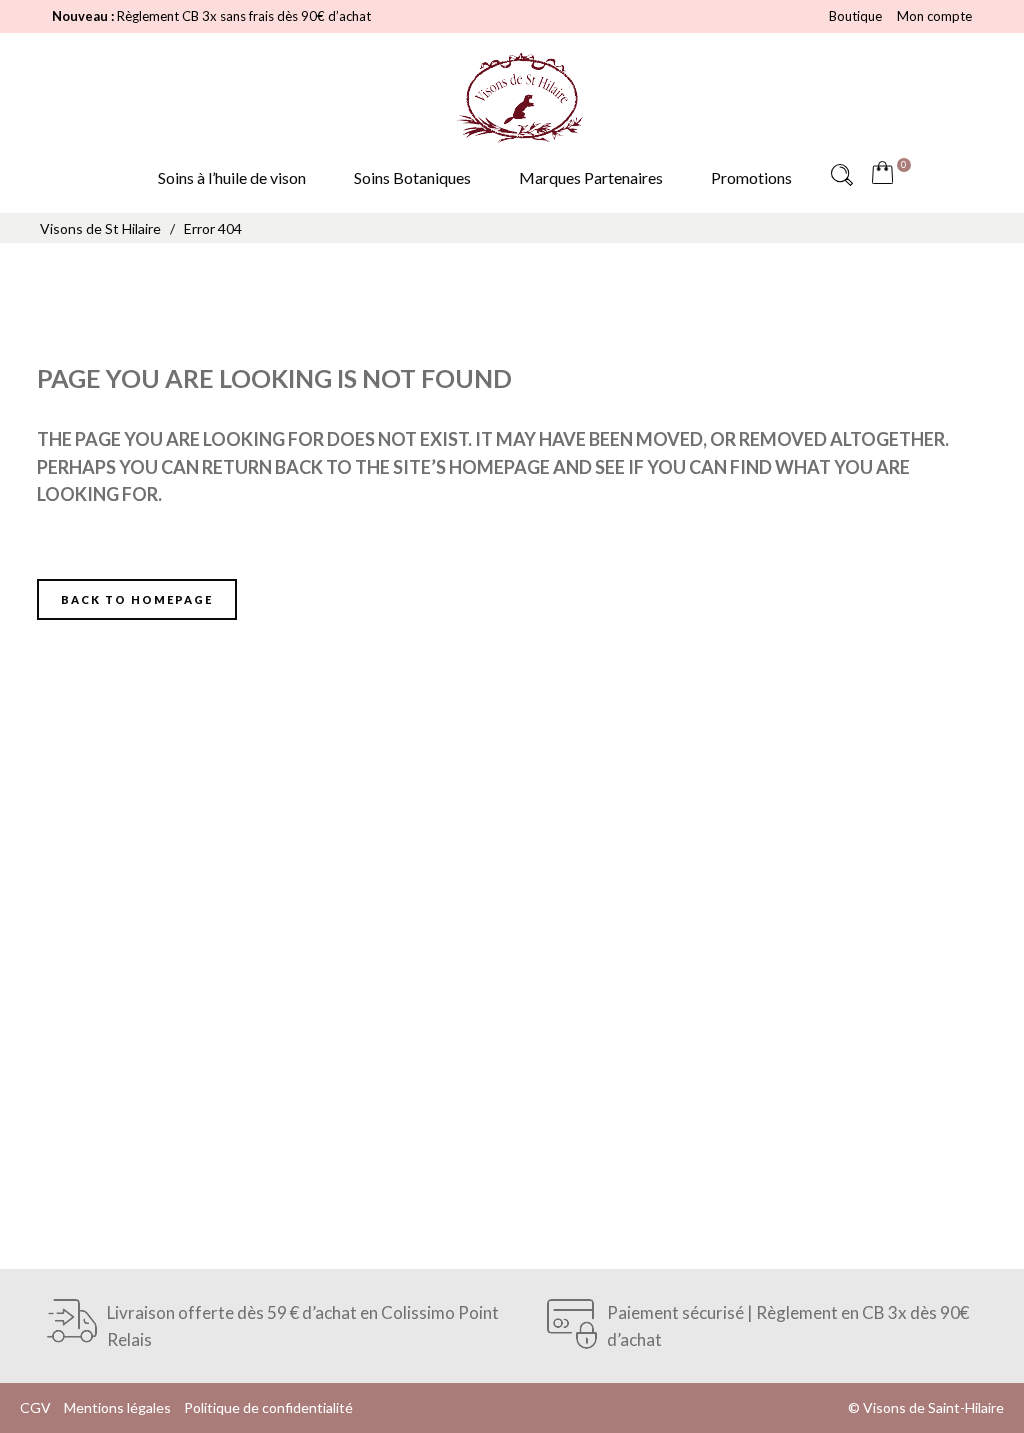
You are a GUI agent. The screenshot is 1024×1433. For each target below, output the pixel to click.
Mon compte (934, 16)
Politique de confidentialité (268, 1407)
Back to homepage (137, 599)
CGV (35, 1407)
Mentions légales (117, 1407)
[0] (887, 175)
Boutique (855, 16)
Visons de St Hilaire (100, 228)
